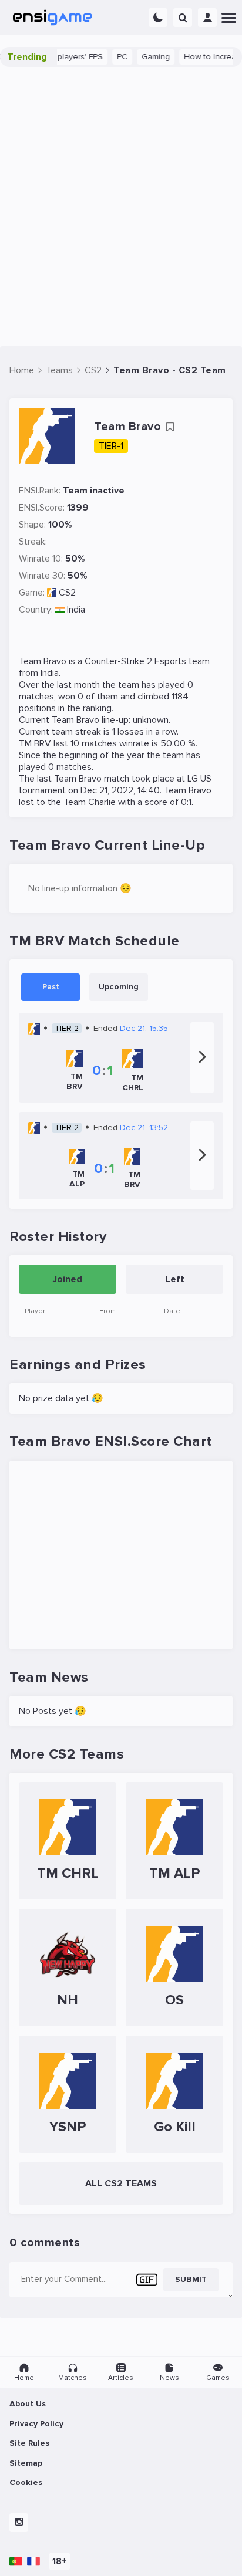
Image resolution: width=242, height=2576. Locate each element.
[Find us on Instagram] (19, 2523)
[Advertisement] (121, 207)
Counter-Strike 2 (118, 661)
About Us (28, 2404)
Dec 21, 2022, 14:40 (120, 790)
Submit (191, 2279)
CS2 (67, 593)
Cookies (26, 2482)
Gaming (143, 57)
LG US (199, 779)
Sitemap (26, 2463)
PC (110, 57)
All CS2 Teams (121, 2183)
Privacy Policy (36, 2424)
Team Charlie (90, 802)
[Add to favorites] (170, 427)
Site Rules (29, 2443)
